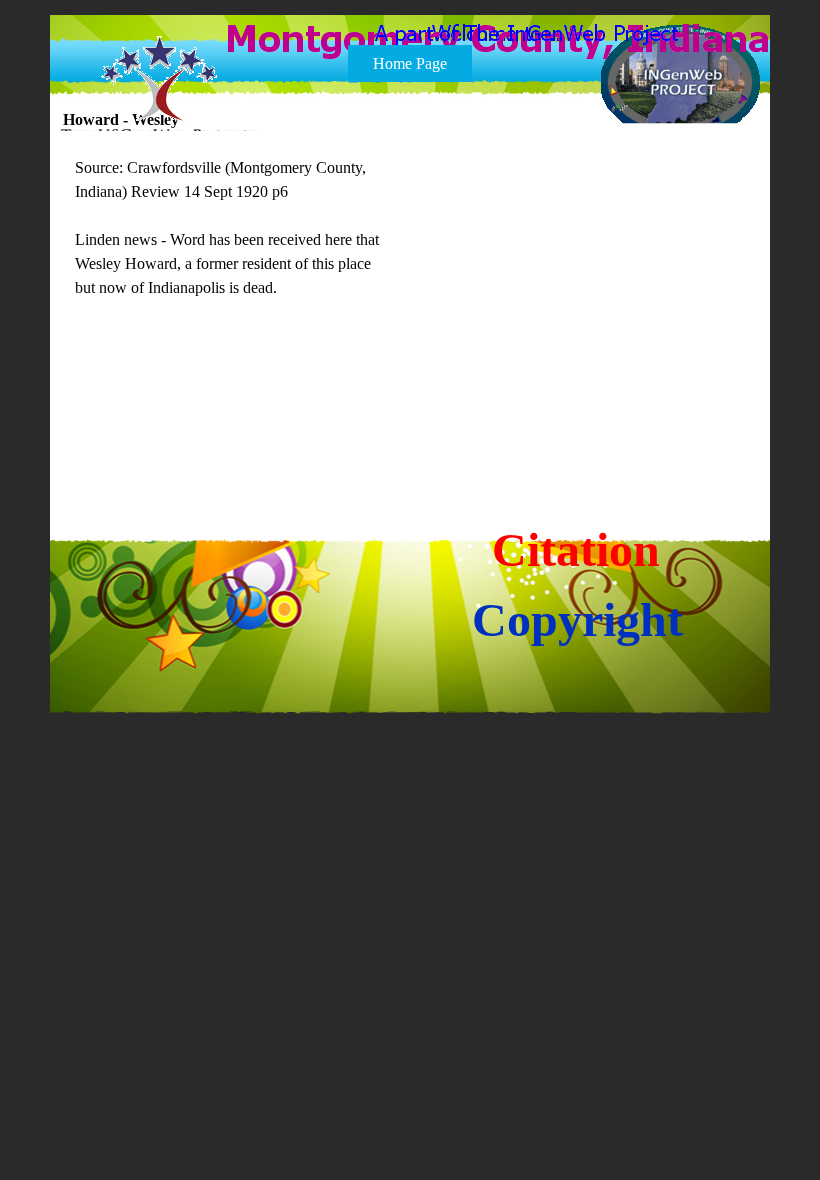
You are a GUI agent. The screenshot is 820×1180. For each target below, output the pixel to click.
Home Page (410, 63)
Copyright (577, 619)
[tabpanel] (234, 240)
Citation (576, 549)
